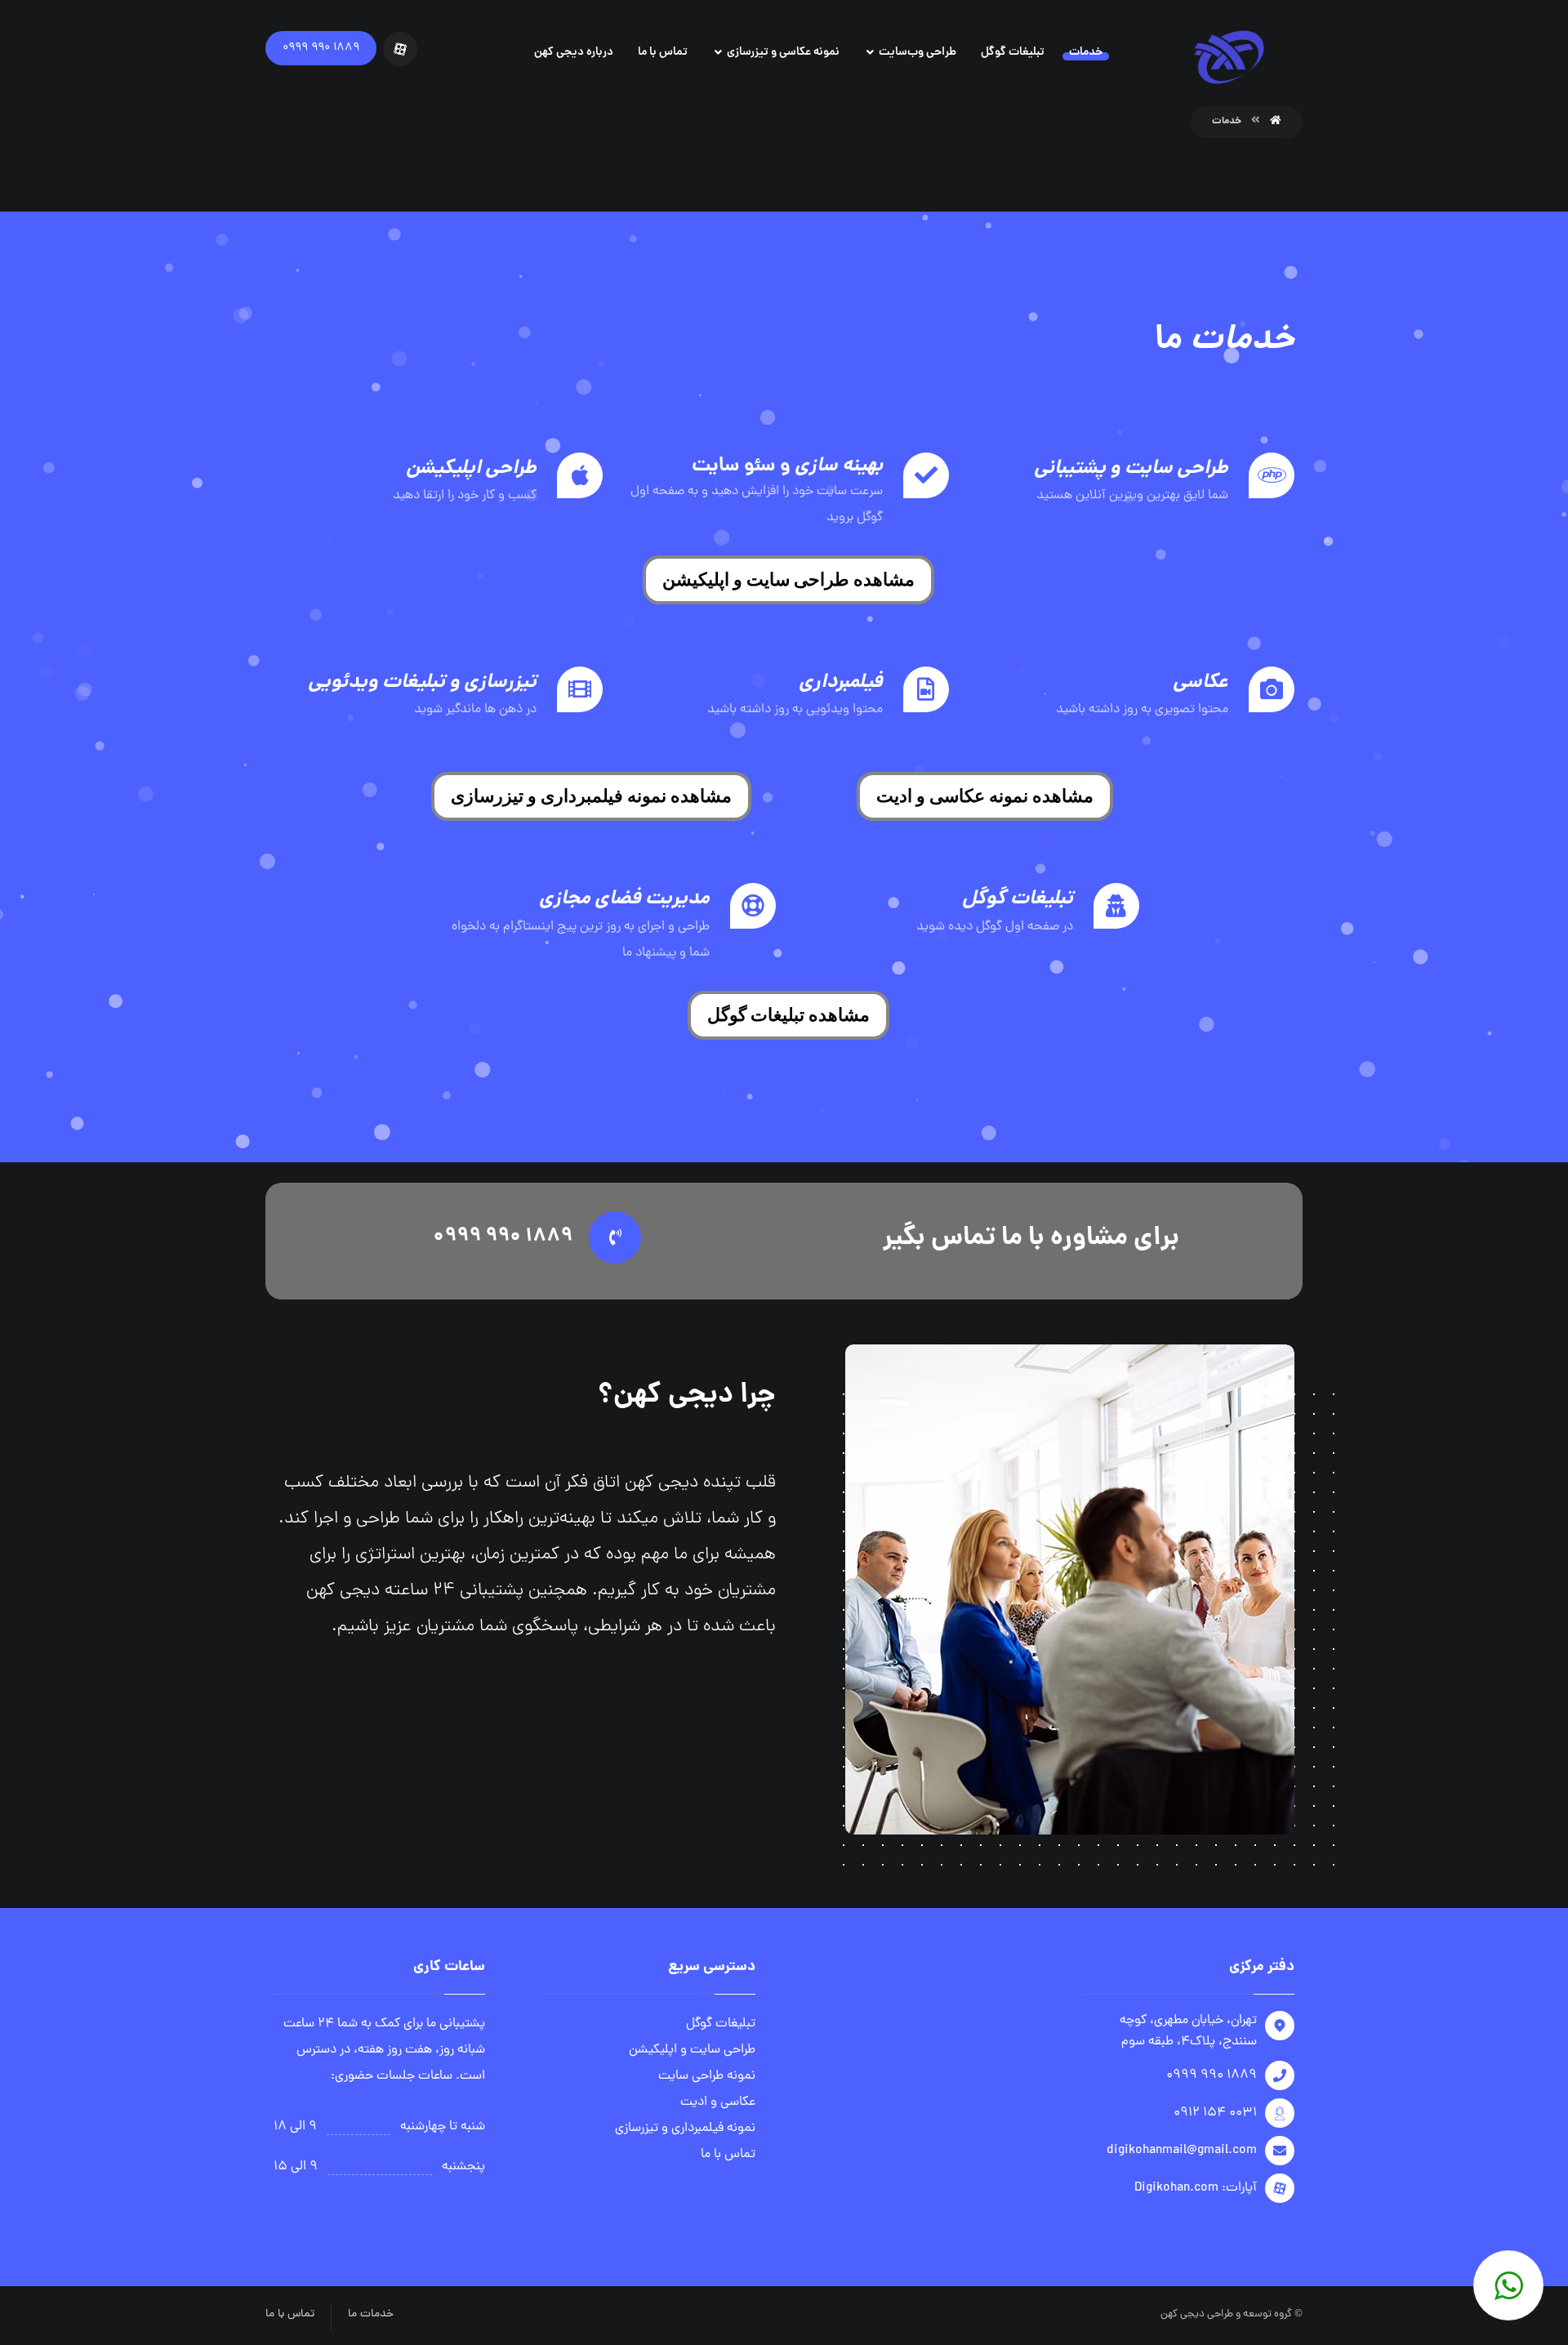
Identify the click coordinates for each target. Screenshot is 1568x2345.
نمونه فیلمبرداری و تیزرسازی (685, 2129)
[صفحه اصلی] (1276, 121)
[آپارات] (400, 49)
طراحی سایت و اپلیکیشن (692, 2050)
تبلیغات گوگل (721, 2024)
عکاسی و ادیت (718, 2102)
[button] (788, 580)
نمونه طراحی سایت (707, 2076)
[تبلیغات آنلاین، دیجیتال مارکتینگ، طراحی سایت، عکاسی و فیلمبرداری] (1229, 57)
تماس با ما (728, 2155)
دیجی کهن (1183, 2314)
